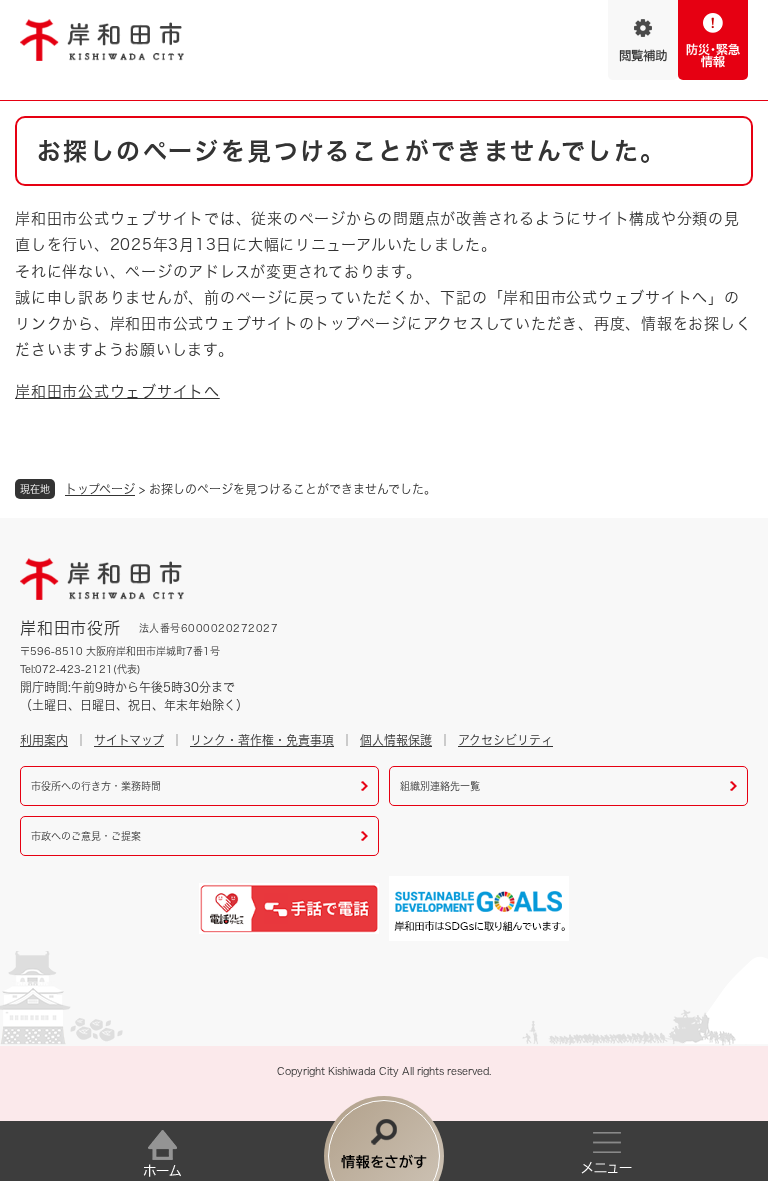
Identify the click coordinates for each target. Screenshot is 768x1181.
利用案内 (44, 740)
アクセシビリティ (505, 740)
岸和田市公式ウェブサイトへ (117, 391)
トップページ (100, 489)
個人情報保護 (396, 740)
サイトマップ (129, 740)
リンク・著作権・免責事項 (262, 740)
